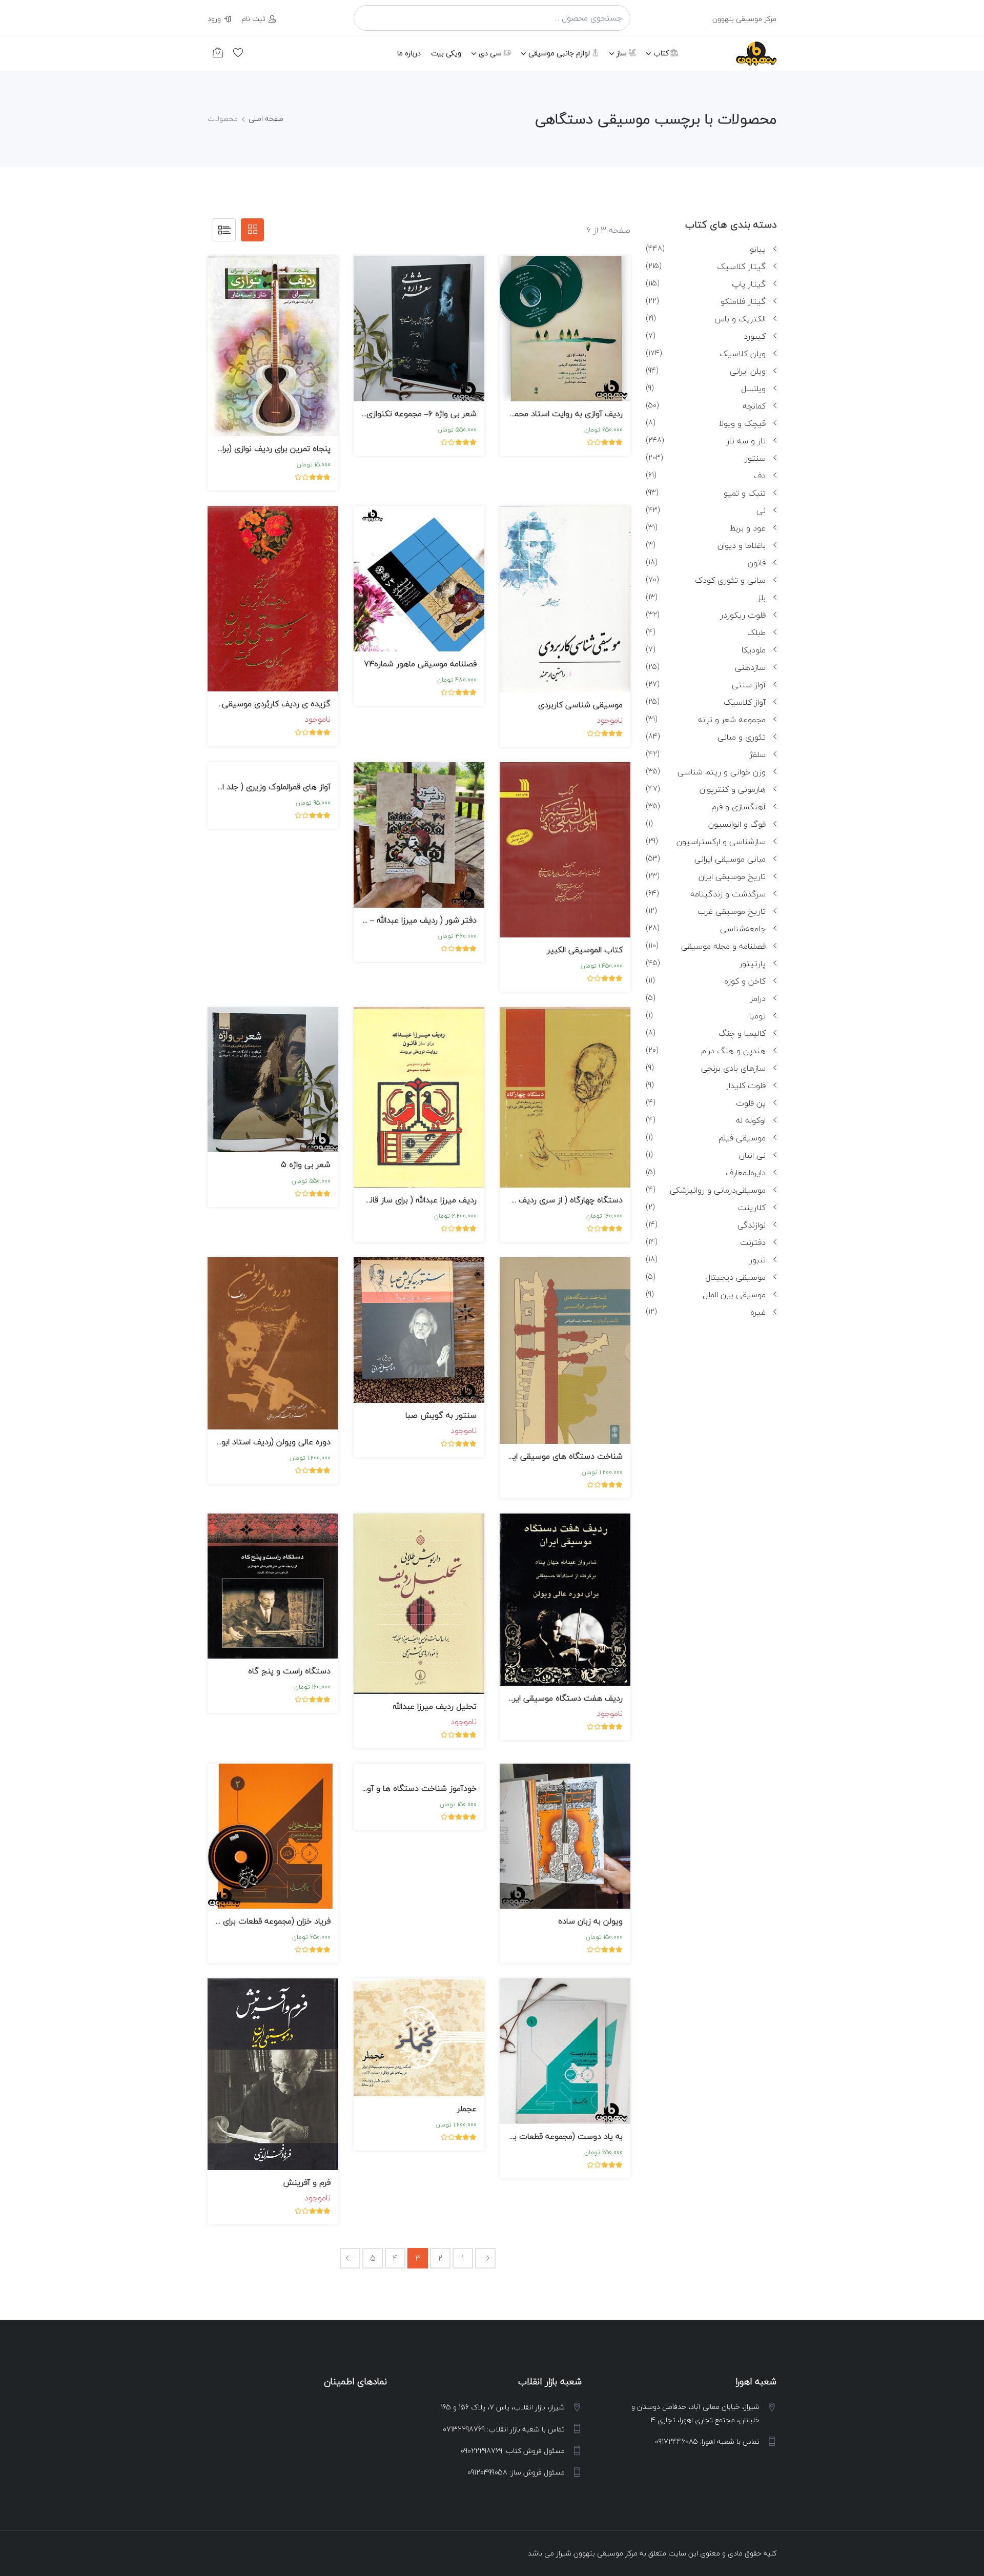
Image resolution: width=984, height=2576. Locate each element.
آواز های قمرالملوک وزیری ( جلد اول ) (269, 787)
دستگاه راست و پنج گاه (289, 1671)
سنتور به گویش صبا (441, 1415)
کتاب (662, 53)
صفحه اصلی (266, 119)
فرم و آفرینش (307, 2182)
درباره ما (409, 53)
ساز (623, 53)
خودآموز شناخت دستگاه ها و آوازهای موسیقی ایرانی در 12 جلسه (367, 1788)
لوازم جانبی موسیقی (560, 53)
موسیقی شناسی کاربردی (580, 705)
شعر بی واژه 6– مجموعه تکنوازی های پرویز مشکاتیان (386, 414)
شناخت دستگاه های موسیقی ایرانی (561, 1456)
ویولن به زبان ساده (590, 1921)
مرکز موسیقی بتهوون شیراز (597, 2553)
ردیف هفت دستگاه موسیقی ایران (565, 1698)
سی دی (491, 53)
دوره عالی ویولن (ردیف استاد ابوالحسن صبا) (256, 1442)
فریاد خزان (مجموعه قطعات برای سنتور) (264, 1921)
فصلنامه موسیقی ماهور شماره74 (420, 664)
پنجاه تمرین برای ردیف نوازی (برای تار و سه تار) (251, 448)
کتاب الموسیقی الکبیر (585, 950)
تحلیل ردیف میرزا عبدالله (435, 1706)
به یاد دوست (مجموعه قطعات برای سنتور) (550, 2136)
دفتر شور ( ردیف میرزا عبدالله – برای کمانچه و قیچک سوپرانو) (373, 920)
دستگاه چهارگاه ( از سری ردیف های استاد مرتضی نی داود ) (522, 1200)
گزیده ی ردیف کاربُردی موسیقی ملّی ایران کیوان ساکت (237, 704)
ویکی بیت (446, 53)
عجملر (467, 2109)
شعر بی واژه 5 (306, 1164)
